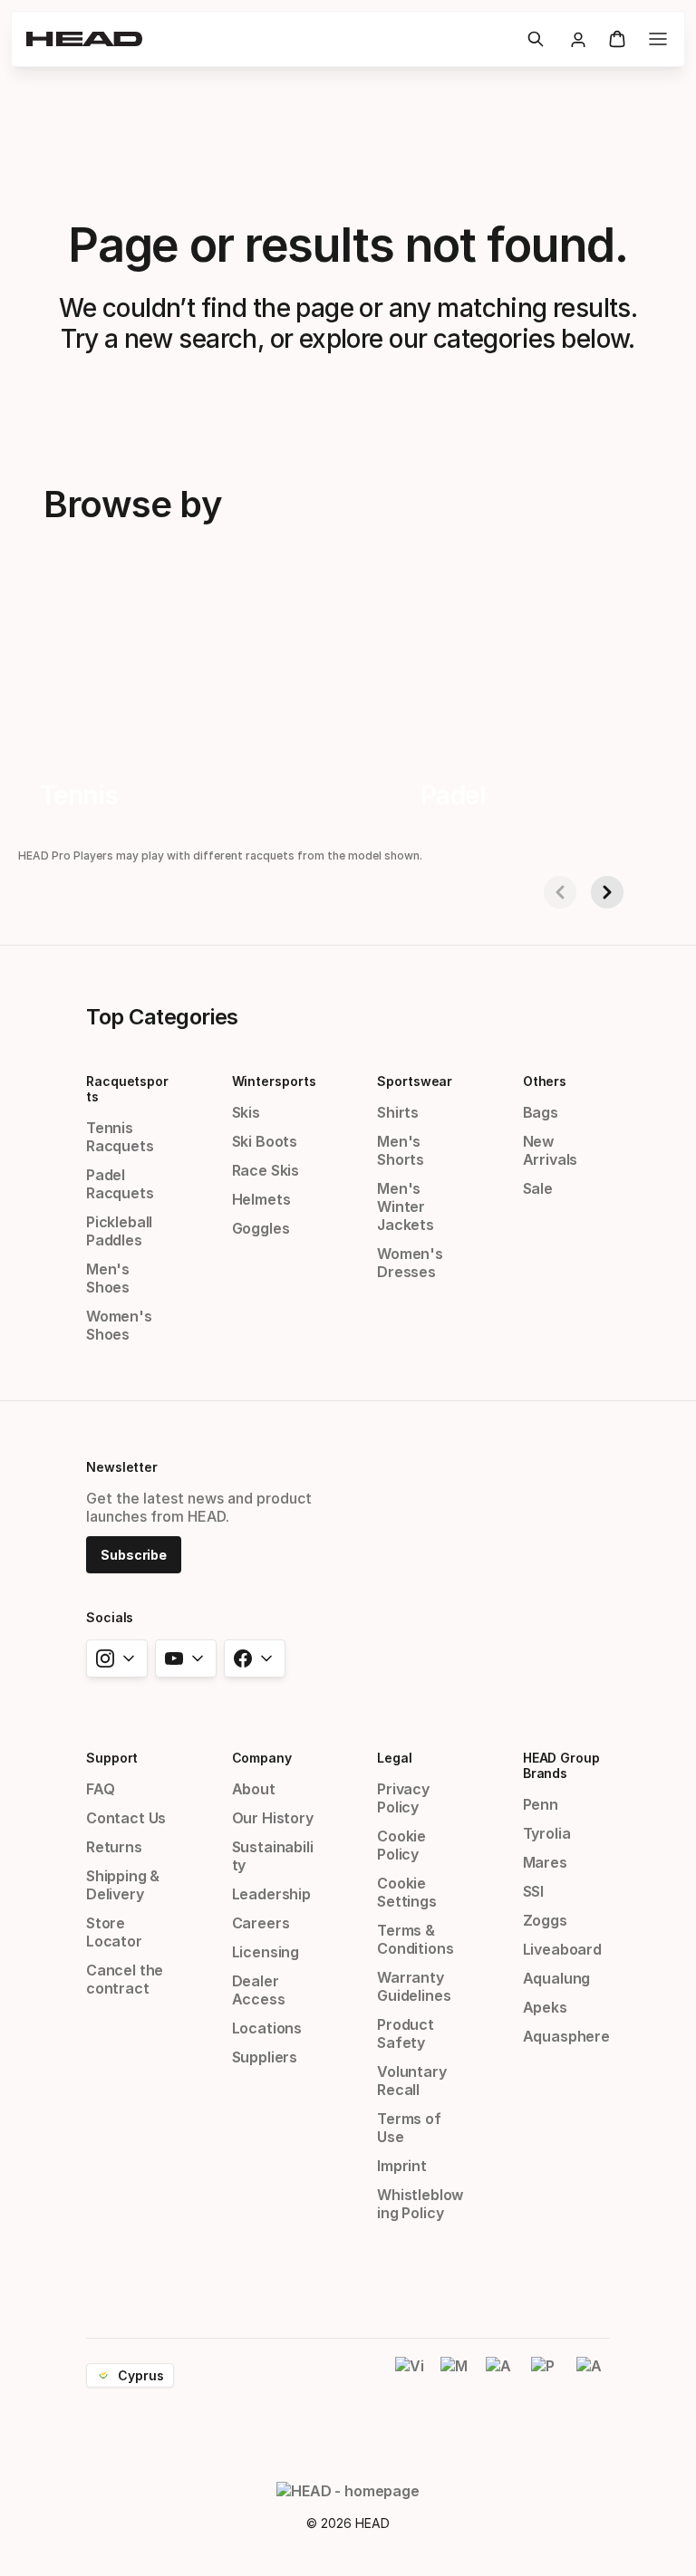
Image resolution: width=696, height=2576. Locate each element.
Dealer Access (259, 1990)
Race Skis (266, 1170)
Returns (114, 1847)
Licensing (266, 1952)
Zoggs (545, 1920)
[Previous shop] (560, 892)
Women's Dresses (410, 1263)
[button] (536, 39)
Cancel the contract (125, 1979)
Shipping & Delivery (123, 1885)
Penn (541, 1804)
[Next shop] (607, 892)
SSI (533, 1891)
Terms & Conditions (415, 1939)
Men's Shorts (401, 1150)
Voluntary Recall (411, 2081)
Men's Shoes (108, 1278)
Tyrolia (547, 1833)
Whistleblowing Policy (420, 2204)
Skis (246, 1112)
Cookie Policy (401, 1845)
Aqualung (557, 1978)
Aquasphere (566, 2036)
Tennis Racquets (120, 1137)
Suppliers (265, 2057)
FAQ (100, 1789)
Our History (273, 1818)
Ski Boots (265, 1141)
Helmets (261, 1199)
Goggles (261, 1228)
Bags (541, 1112)
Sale (538, 1188)
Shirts (398, 1112)
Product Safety (406, 2033)
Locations (267, 2028)
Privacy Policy (403, 1798)
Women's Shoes (119, 1325)
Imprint (402, 2166)
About (254, 1789)
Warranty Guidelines (414, 1986)
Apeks (545, 2007)
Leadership (271, 1894)
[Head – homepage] (269, 39)
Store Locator (114, 1932)
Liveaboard (562, 1949)
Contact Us (126, 1818)
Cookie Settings (407, 1892)
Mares (545, 1862)
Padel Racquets (120, 1184)
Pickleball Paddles (119, 1231)
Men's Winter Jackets (406, 1206)
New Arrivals (551, 1150)
